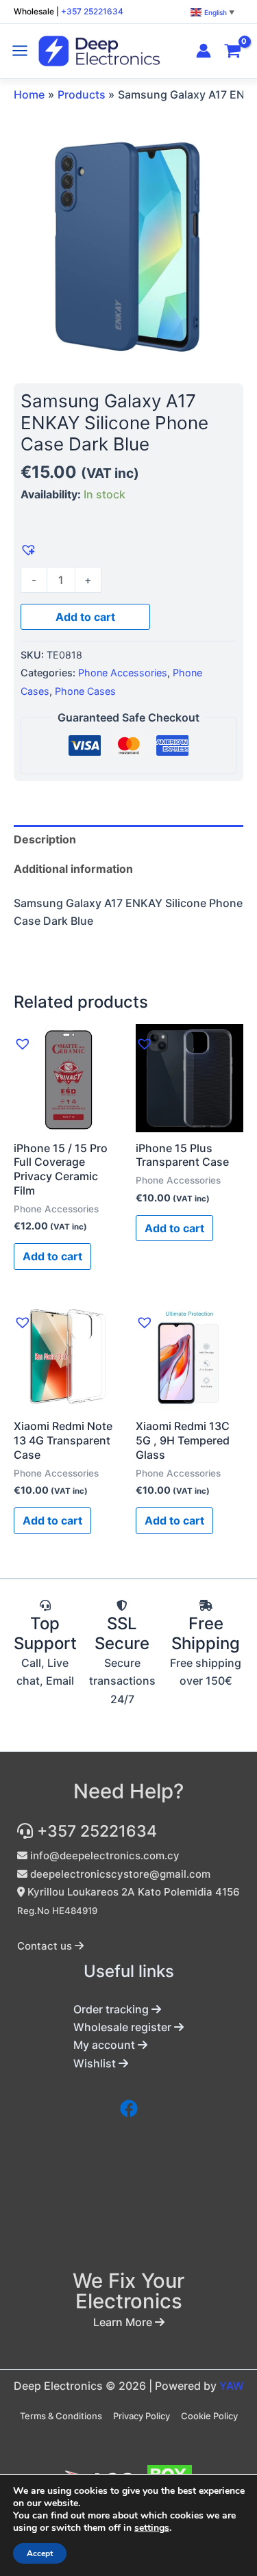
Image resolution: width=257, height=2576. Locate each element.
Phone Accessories (123, 673)
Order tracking (112, 2009)
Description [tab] (45, 839)
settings (152, 2528)
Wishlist (96, 2063)
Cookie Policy (209, 2416)
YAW (232, 2386)
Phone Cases (85, 691)
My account (106, 2045)
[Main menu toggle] (20, 51)
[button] (27, 548)
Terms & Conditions (61, 2416)
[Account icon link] (204, 51)
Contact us (46, 1946)
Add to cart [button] (52, 1256)
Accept (40, 2553)
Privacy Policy (142, 2416)
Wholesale (34, 11)
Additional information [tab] (73, 869)
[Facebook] (129, 2108)
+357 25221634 (92, 11)
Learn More (124, 2322)
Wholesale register (124, 2027)
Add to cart (85, 617)
